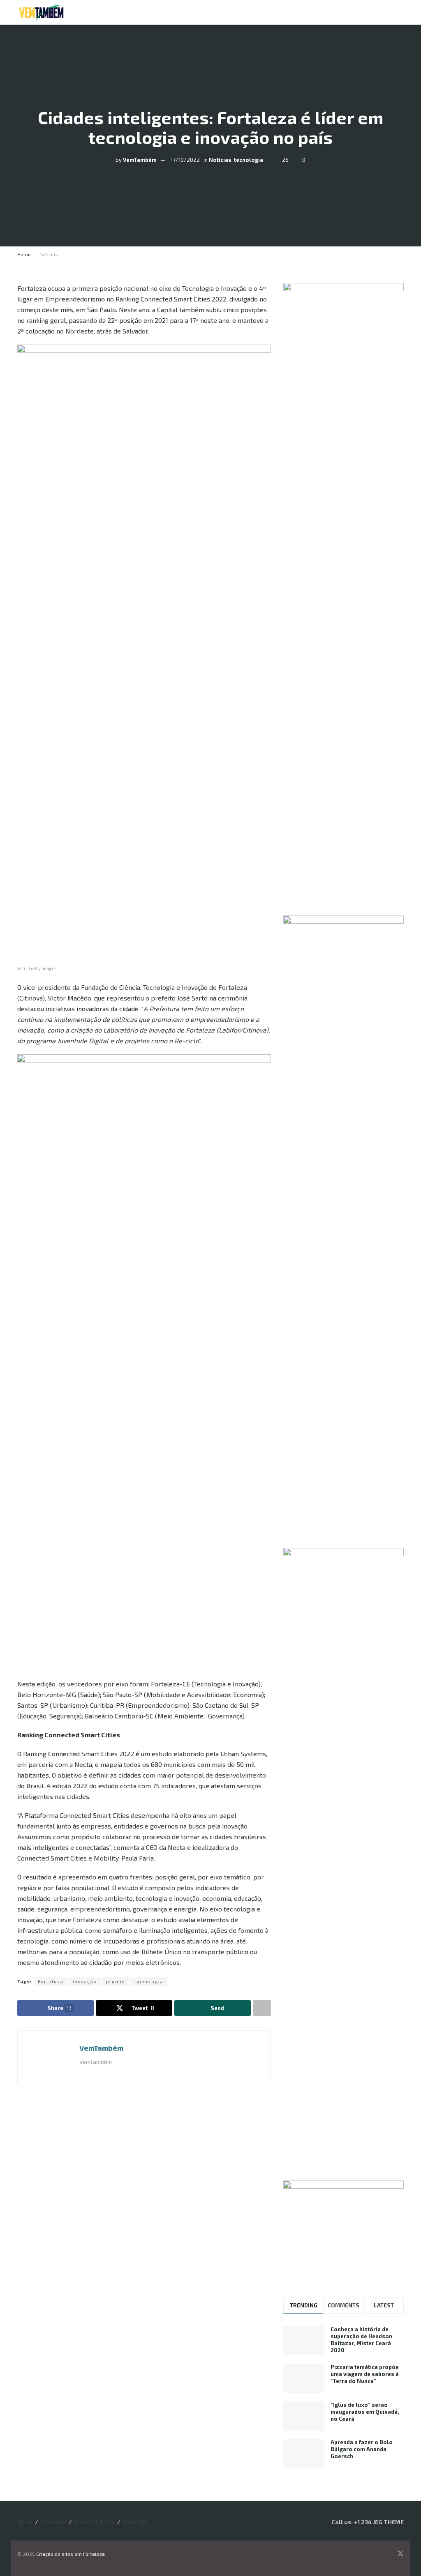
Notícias (220, 159)
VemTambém (140, 159)
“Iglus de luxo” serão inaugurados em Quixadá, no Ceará (365, 2412)
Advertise (54, 2522)
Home (24, 254)
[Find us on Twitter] (400, 2554)
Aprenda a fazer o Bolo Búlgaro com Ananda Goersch (362, 2449)
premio (116, 1981)
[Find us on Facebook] (379, 2554)
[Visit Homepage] (41, 12)
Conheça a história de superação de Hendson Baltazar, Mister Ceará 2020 (361, 2340)
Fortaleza (51, 1981)
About (25, 2522)
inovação (85, 1981)
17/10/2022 (185, 159)
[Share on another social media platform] (262, 2008)
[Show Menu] (400, 12)
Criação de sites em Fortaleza (71, 2554)
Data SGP (135, 2522)
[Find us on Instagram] (389, 2554)
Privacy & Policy (95, 2522)
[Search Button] (385, 12)
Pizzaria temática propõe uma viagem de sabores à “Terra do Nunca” (365, 2374)
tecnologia (249, 159)
